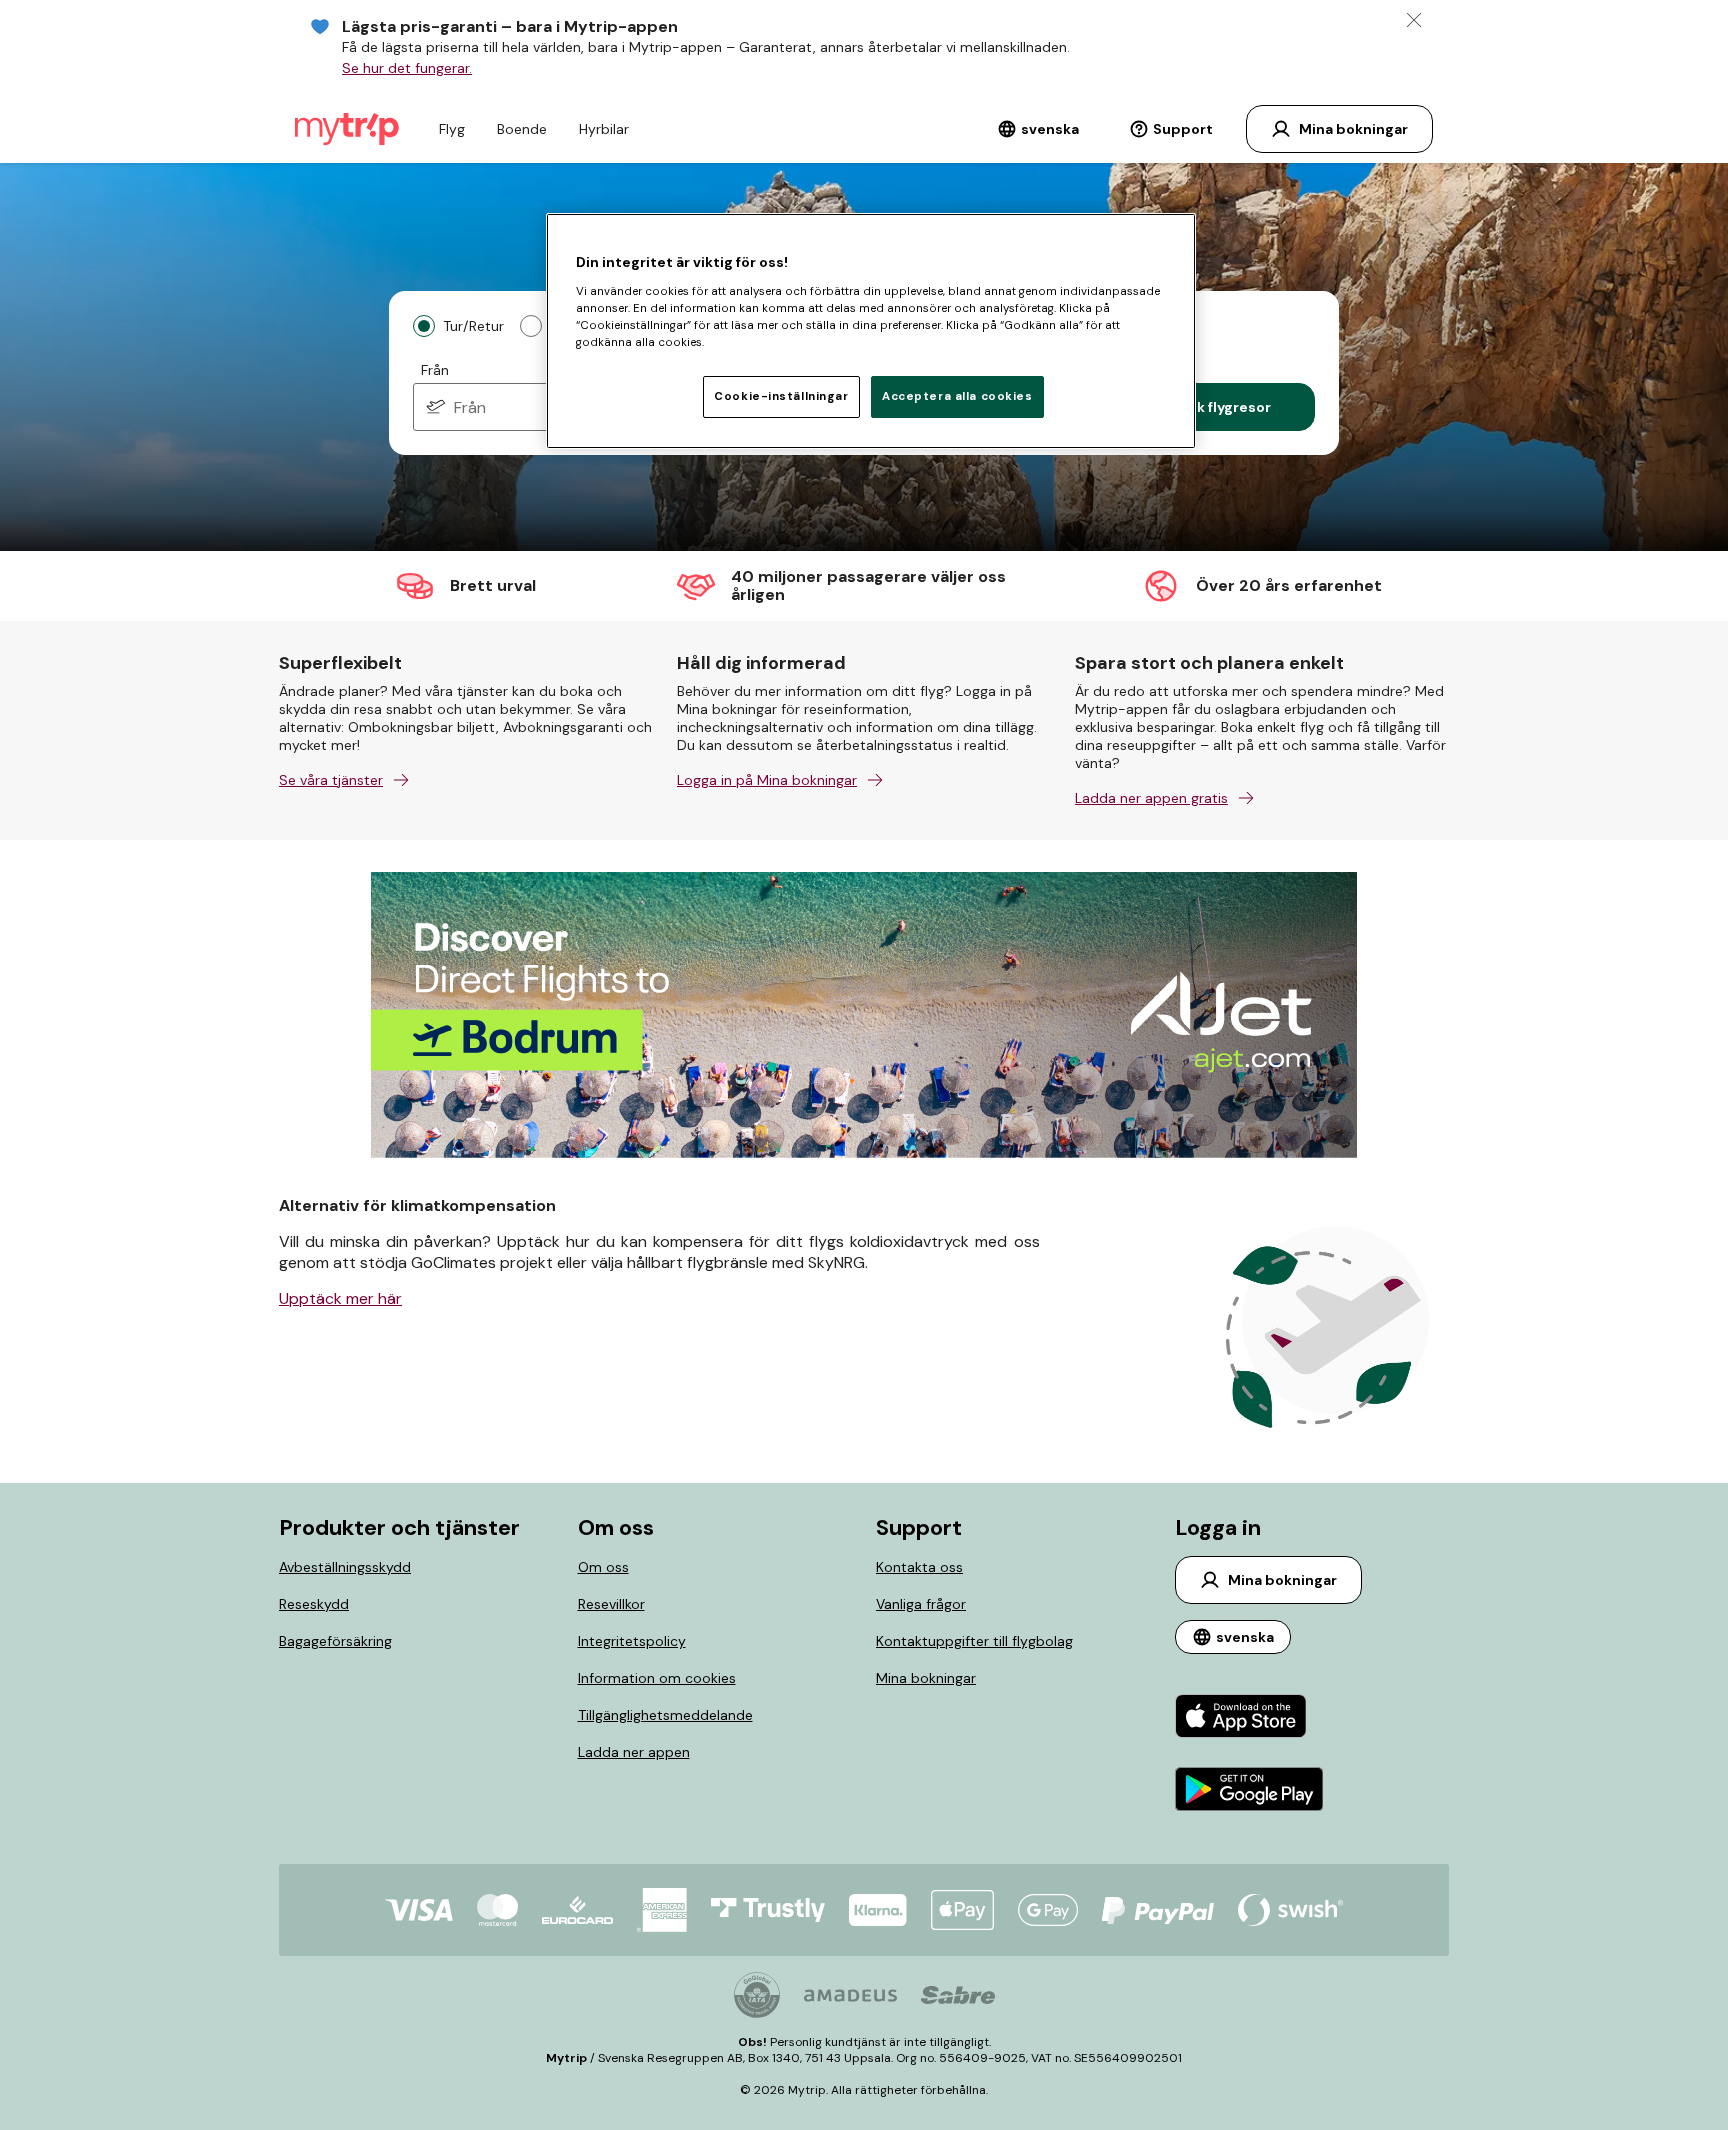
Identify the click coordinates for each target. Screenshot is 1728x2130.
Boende (522, 129)
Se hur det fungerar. (407, 68)
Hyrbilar (604, 129)
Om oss (603, 1567)
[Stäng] (1414, 20)
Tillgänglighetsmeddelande (665, 1715)
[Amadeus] (850, 1995)
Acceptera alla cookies (957, 396)
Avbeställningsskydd (345, 1567)
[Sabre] (958, 1995)
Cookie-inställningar (781, 396)
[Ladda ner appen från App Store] (1249, 1718)
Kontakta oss (919, 1567)
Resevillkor (611, 1604)
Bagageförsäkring (335, 1641)
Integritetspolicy (632, 1641)
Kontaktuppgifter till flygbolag (974, 1641)
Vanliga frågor (921, 1604)
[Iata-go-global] (757, 1995)
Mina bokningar (926, 1678)
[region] (871, 331)
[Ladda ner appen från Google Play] (1249, 1791)
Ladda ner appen (634, 1752)
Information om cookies (657, 1678)
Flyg (452, 129)
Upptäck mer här (340, 1298)
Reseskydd (314, 1604)
